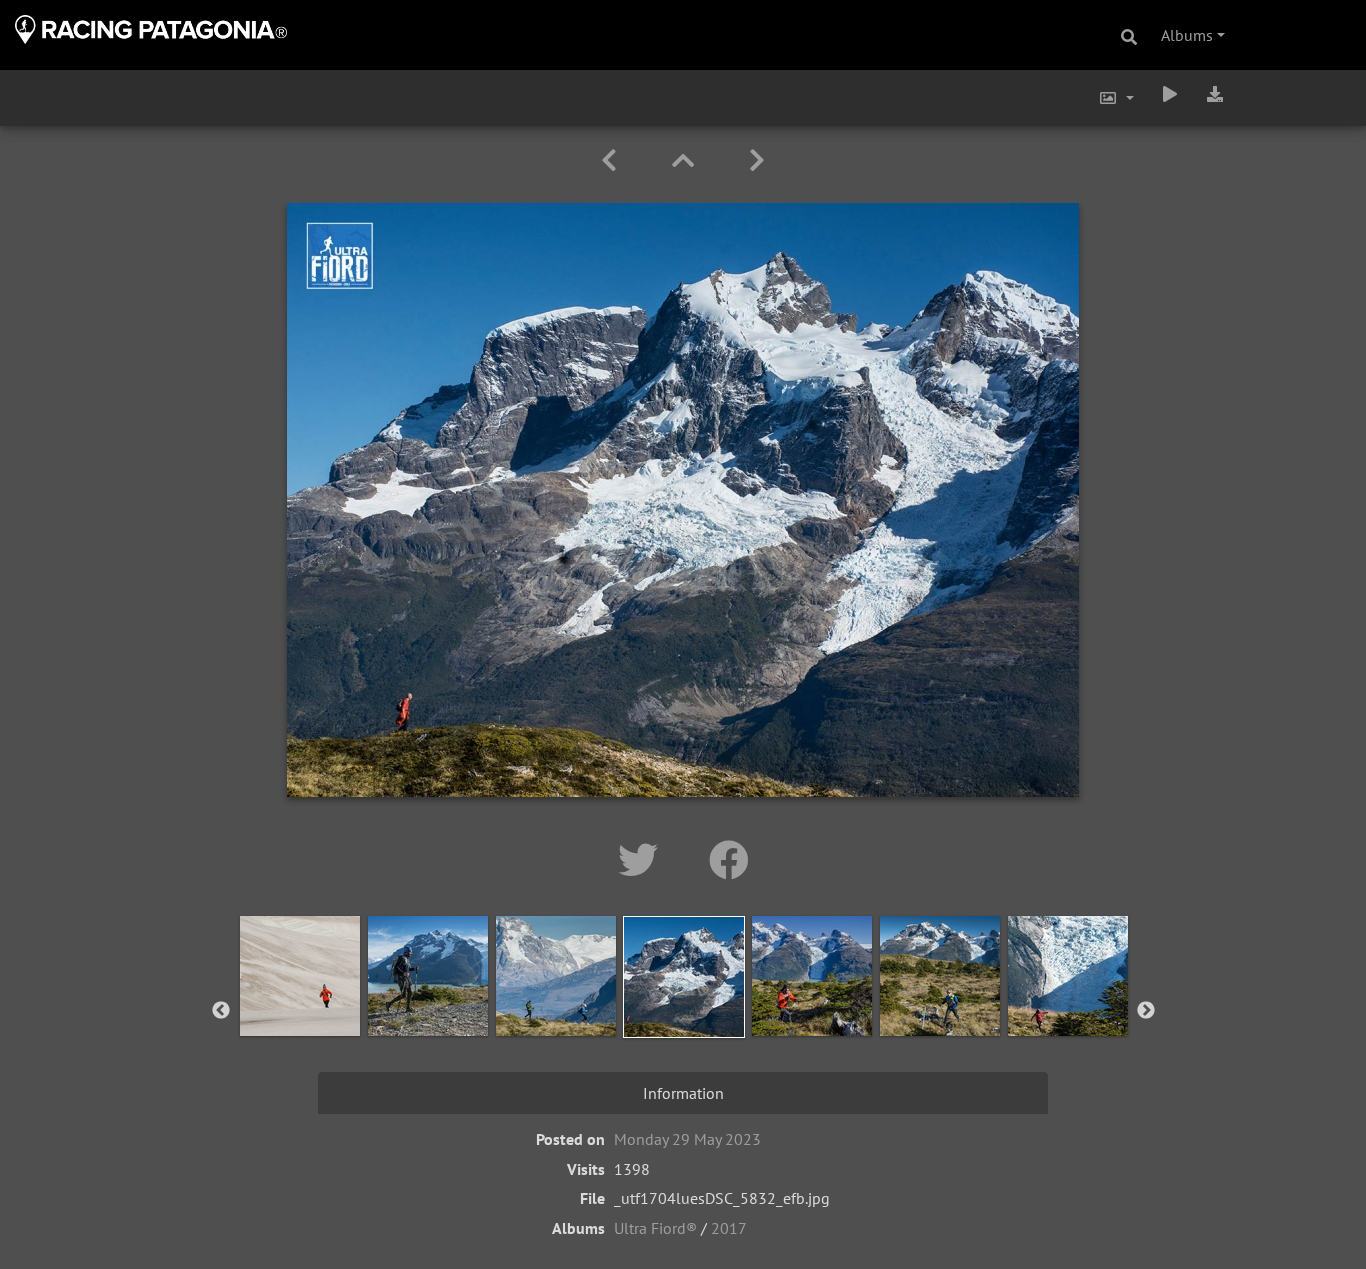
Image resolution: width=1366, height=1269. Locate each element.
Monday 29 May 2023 (687, 1139)
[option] (300, 1007)
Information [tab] (683, 1093)
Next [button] (1146, 1011)
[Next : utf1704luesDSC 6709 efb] (757, 160)
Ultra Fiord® (655, 1228)
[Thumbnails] (686, 160)
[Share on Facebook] (729, 860)
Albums (1187, 35)
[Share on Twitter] (643, 860)
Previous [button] (221, 1011)
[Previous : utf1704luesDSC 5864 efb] (612, 160)
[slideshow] (1170, 94)
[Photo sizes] (1116, 98)
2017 (729, 1228)
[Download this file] (1215, 94)
